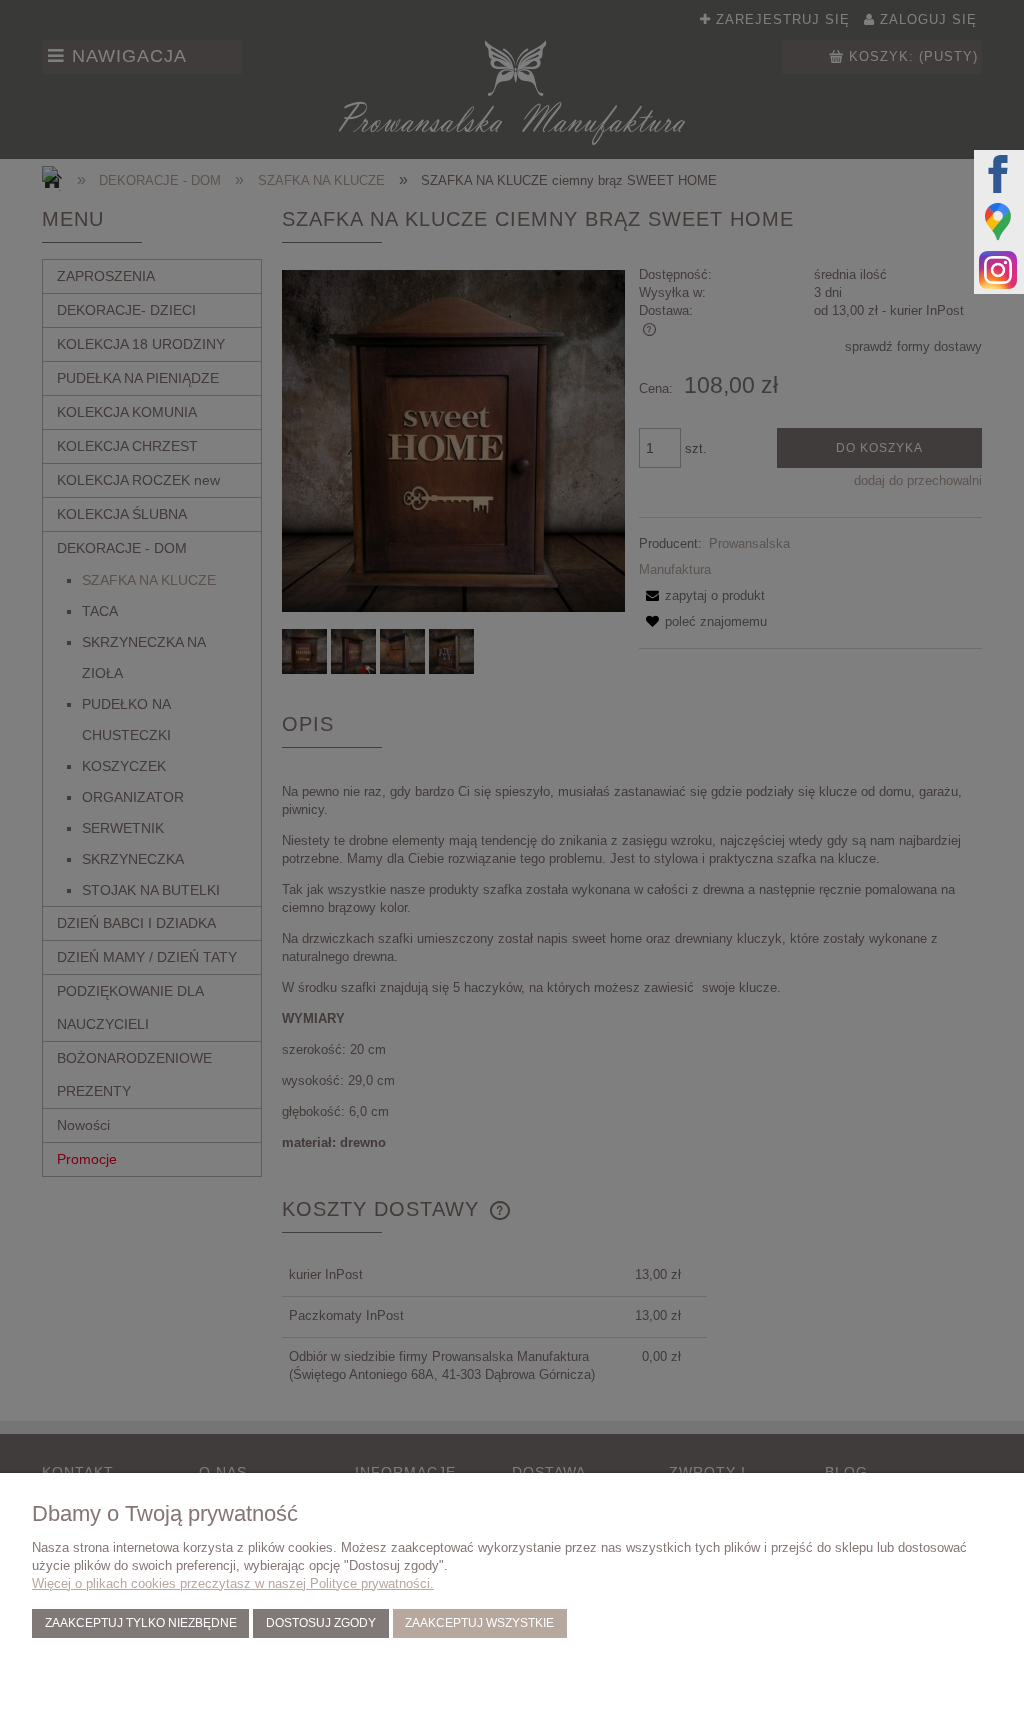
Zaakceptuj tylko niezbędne (141, 1622)
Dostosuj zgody (321, 1622)
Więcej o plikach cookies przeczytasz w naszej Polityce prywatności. (233, 1583)
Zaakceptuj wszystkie (479, 1622)
